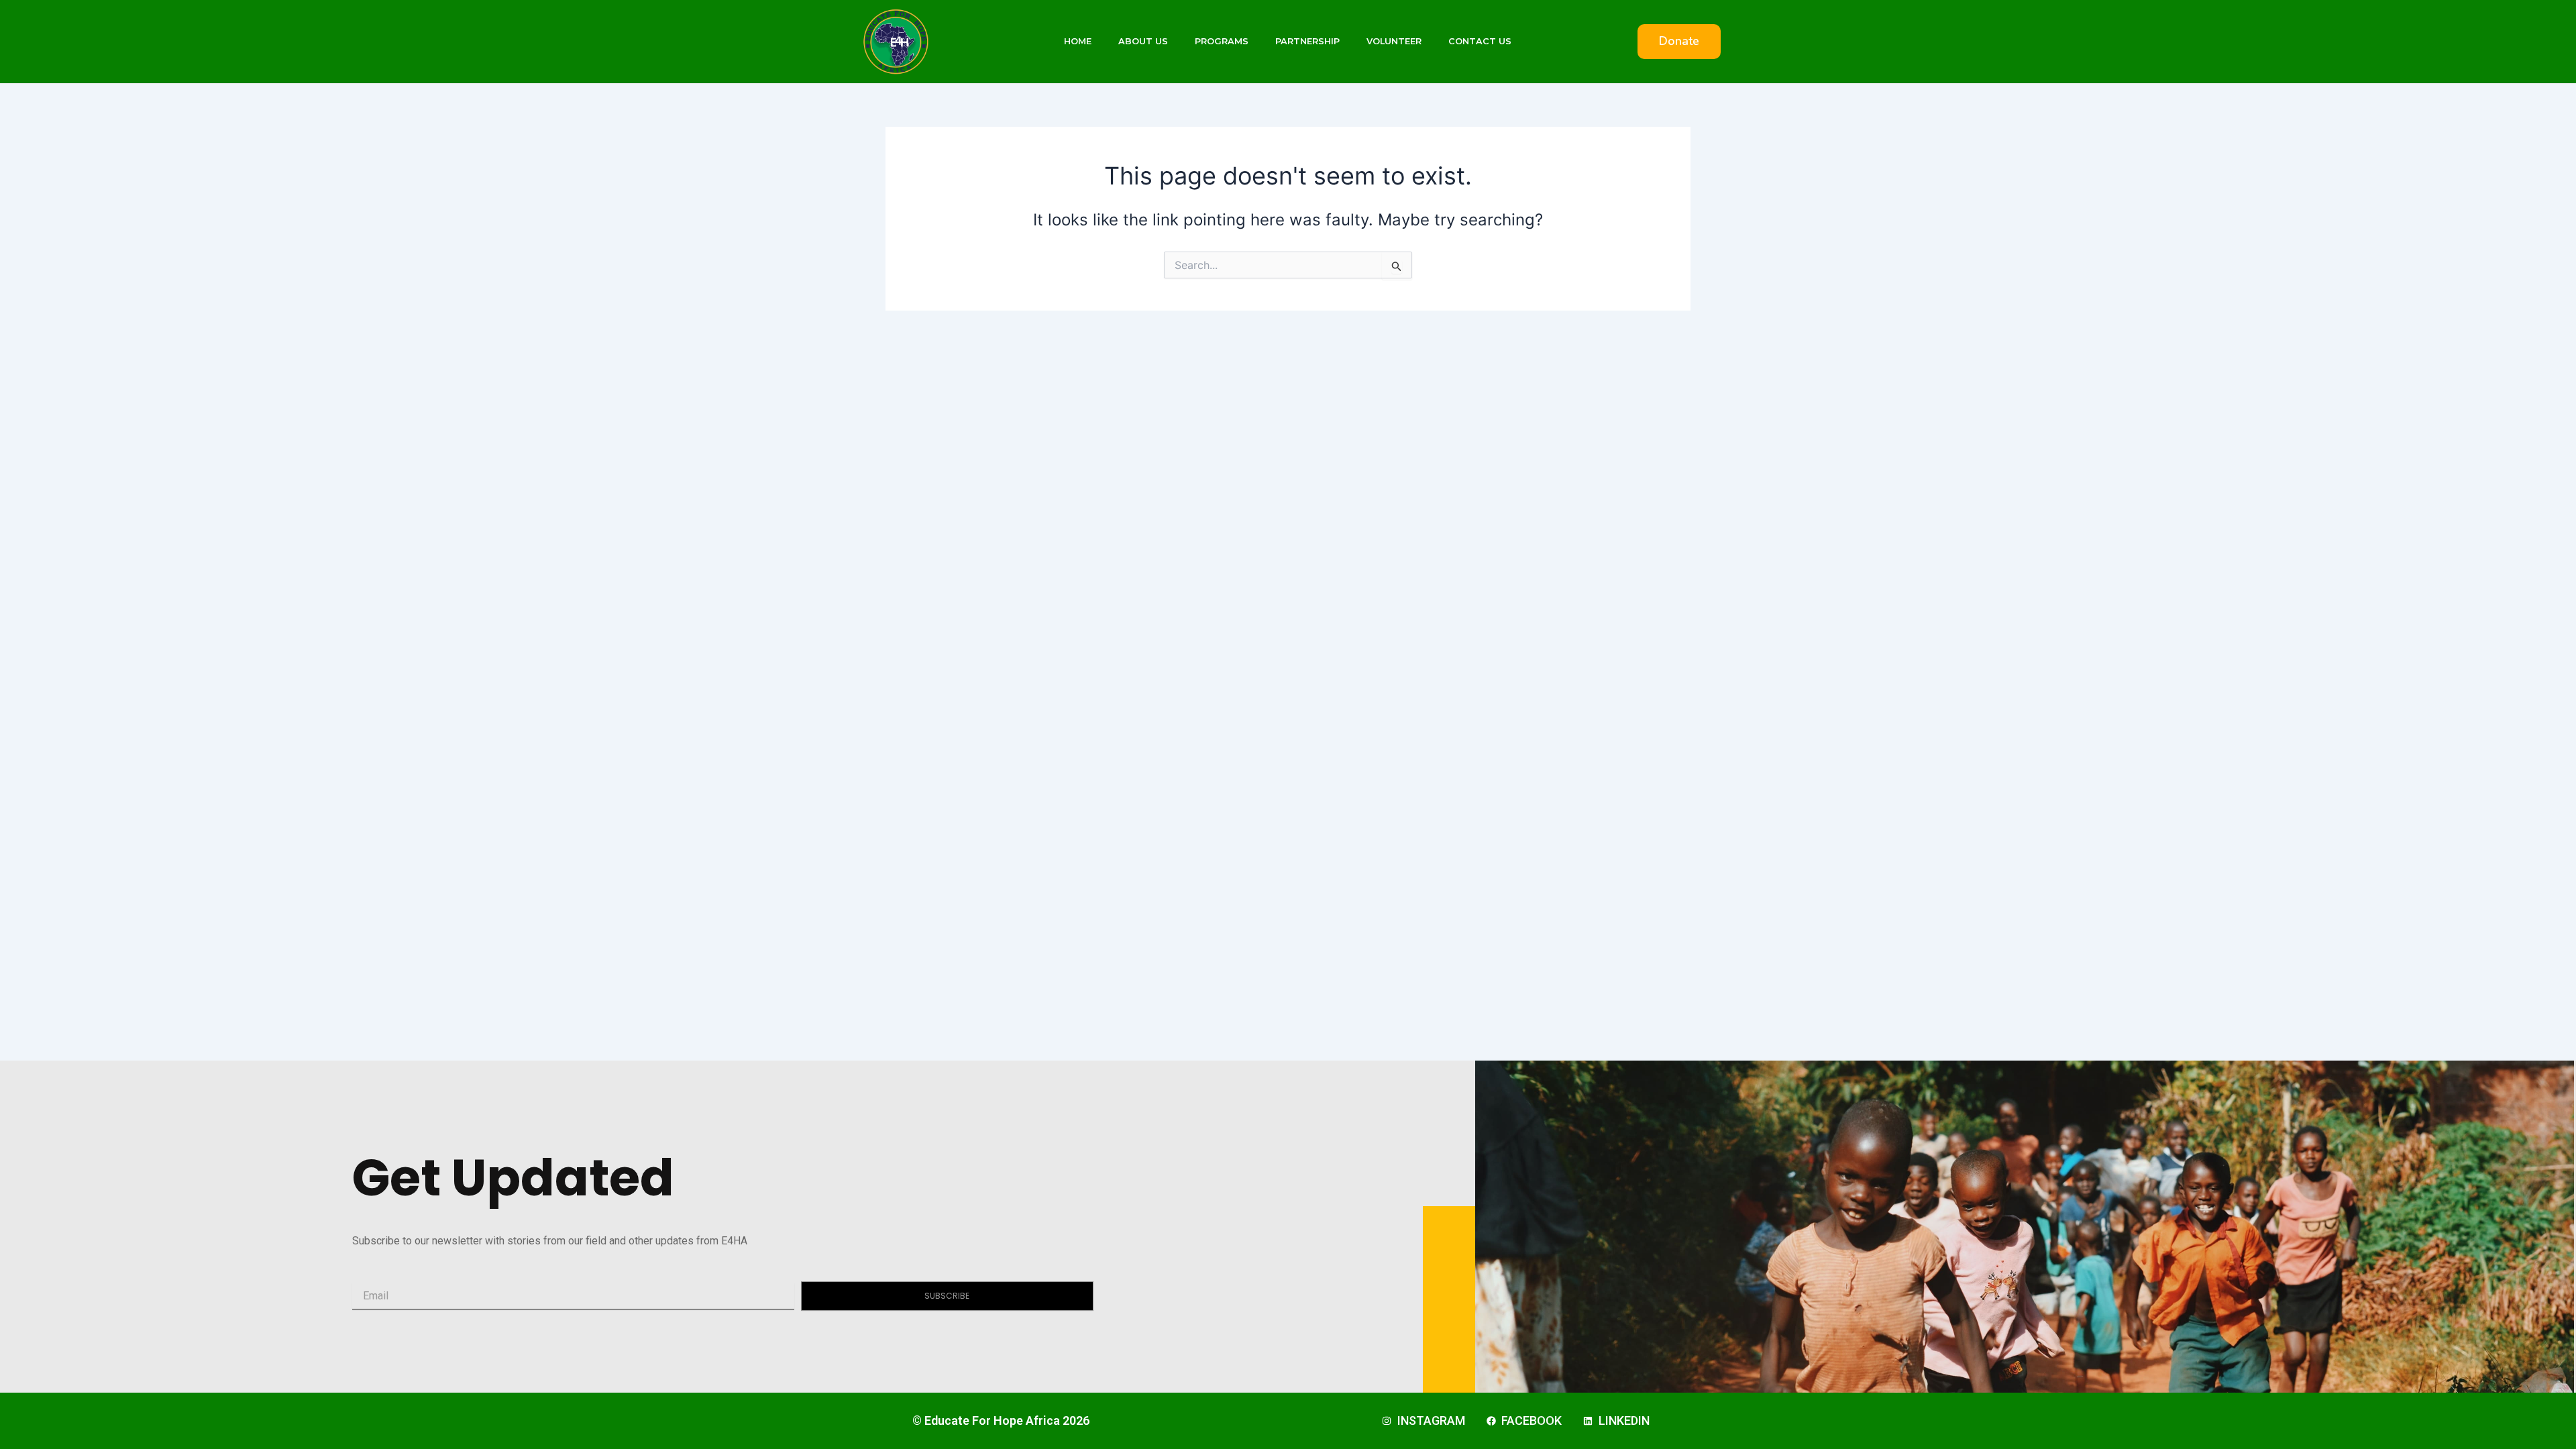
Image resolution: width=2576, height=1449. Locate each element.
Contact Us (1480, 41)
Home (1078, 41)
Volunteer (1394, 41)
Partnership (1307, 41)
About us (1143, 41)
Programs (1222, 41)
